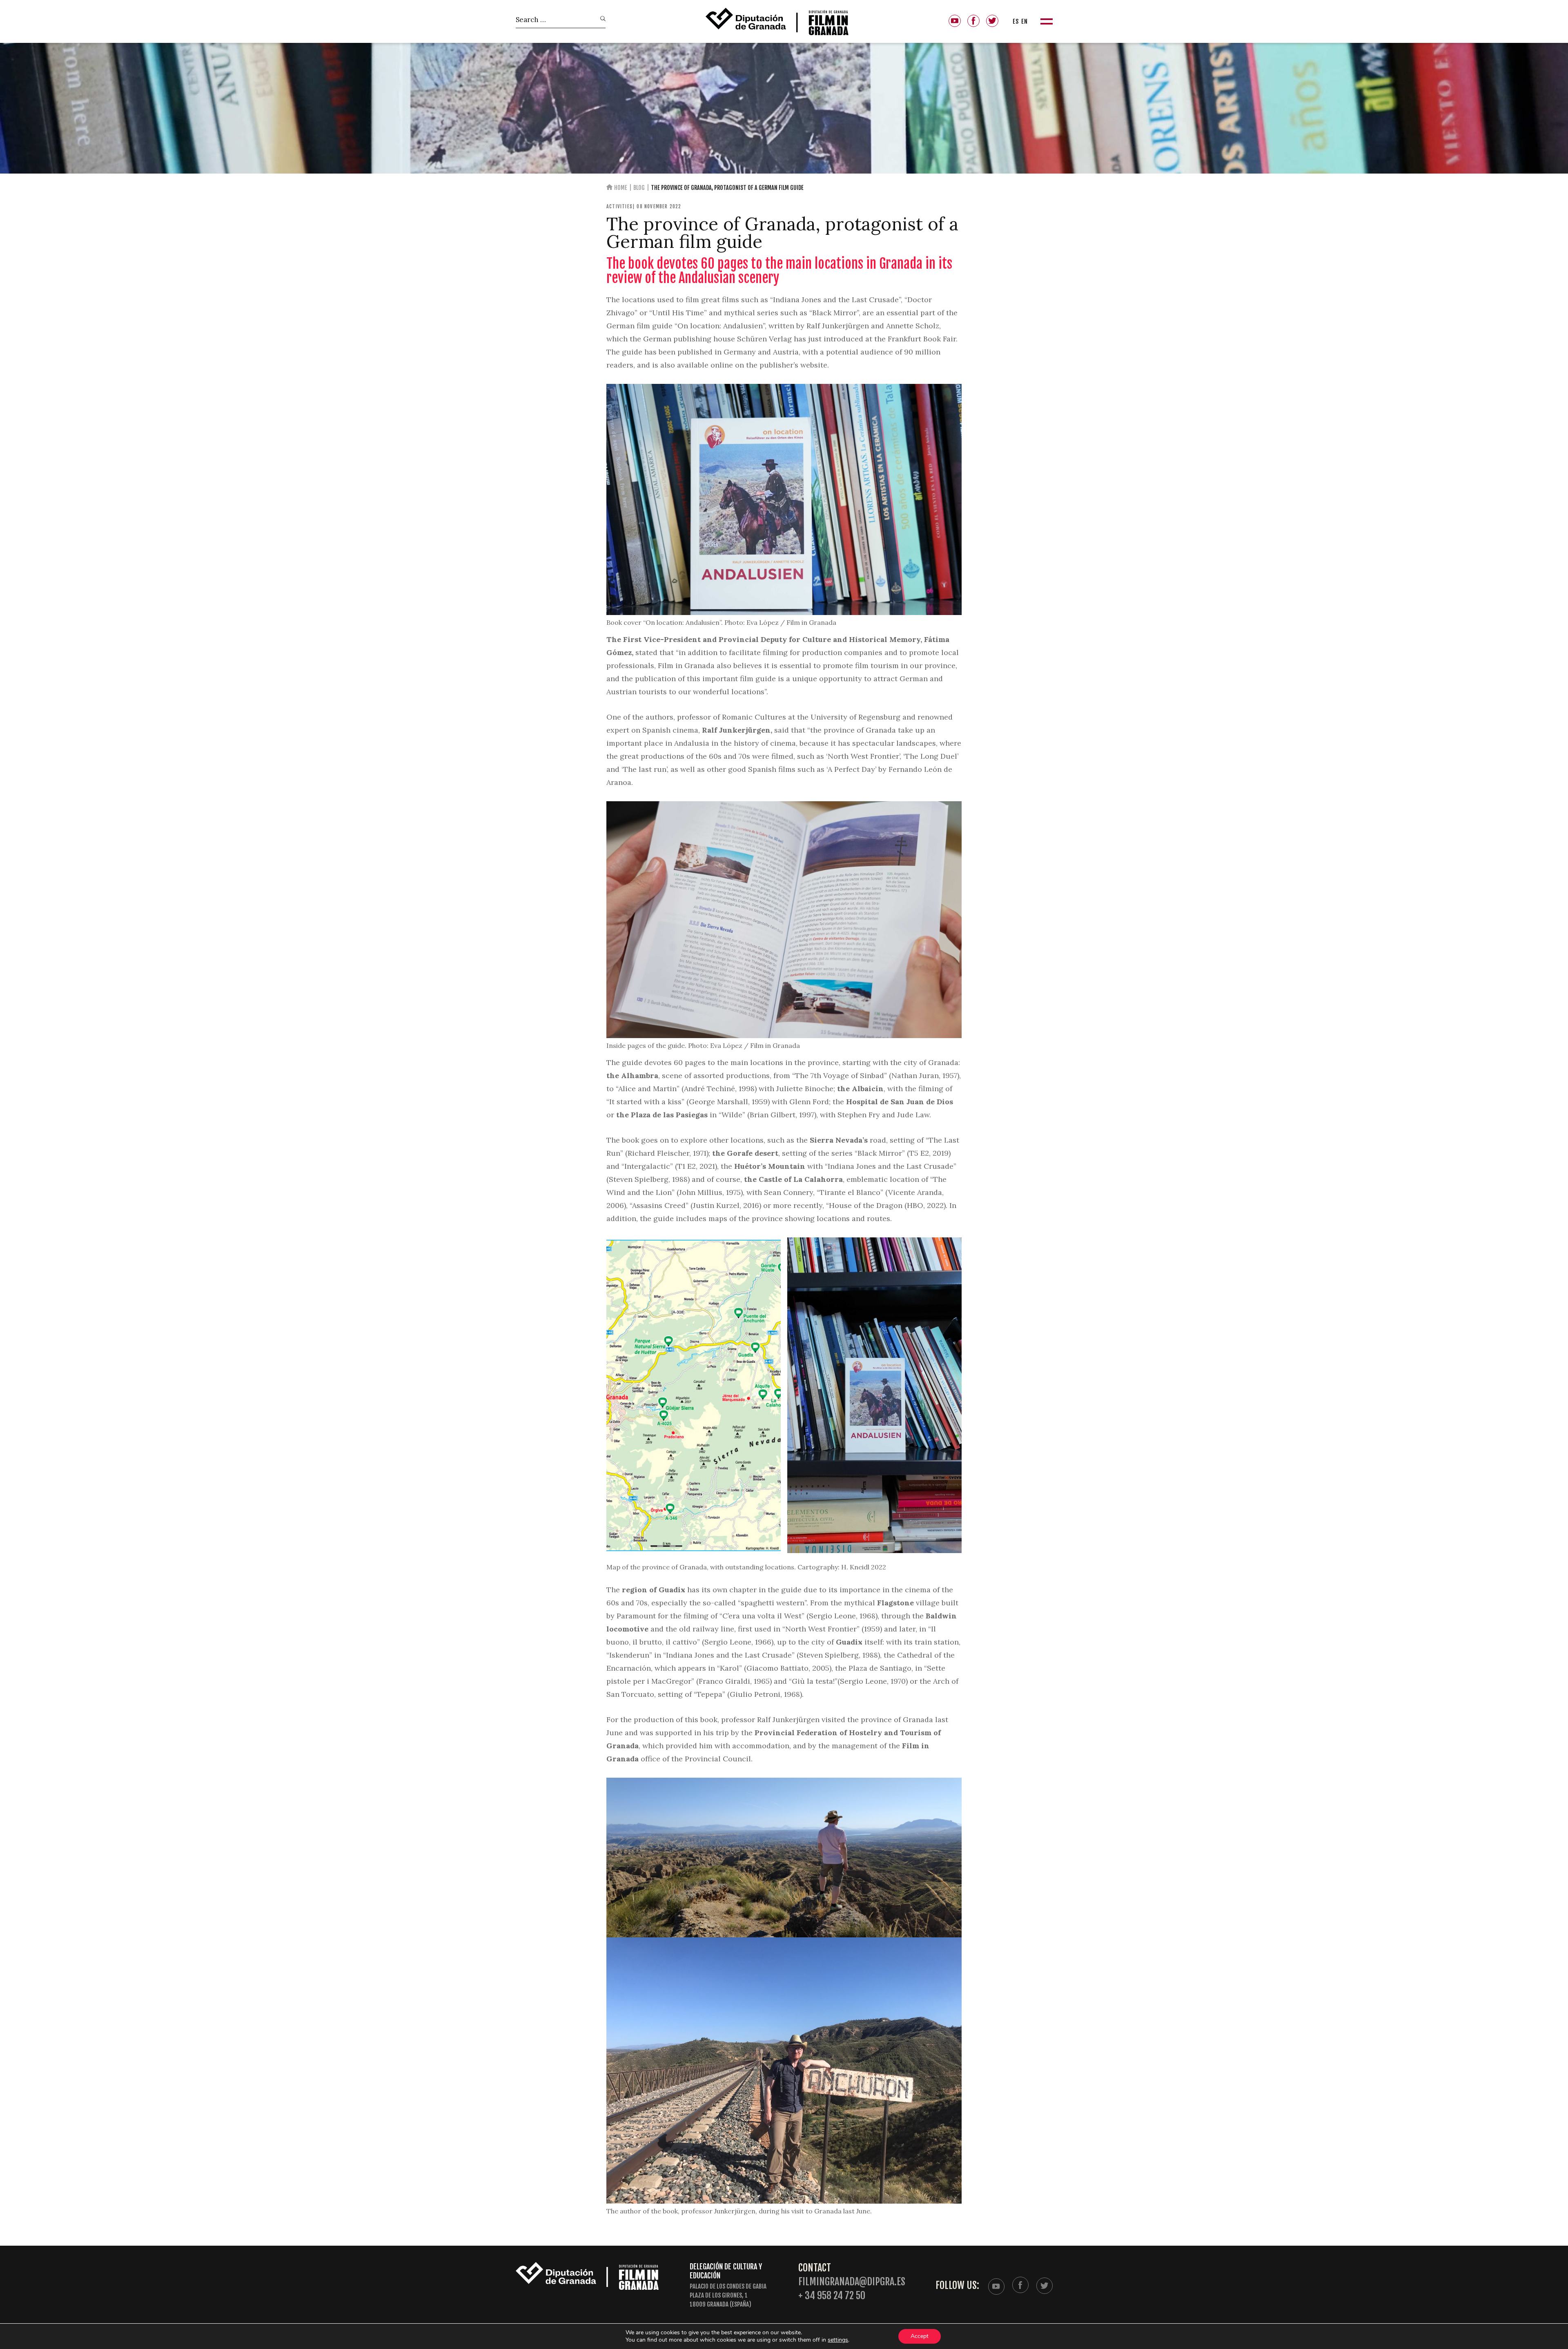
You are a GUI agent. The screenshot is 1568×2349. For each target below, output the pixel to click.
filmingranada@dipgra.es (852, 2282)
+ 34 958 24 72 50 (832, 2296)
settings (838, 2340)
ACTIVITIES (619, 206)
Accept (920, 2336)
